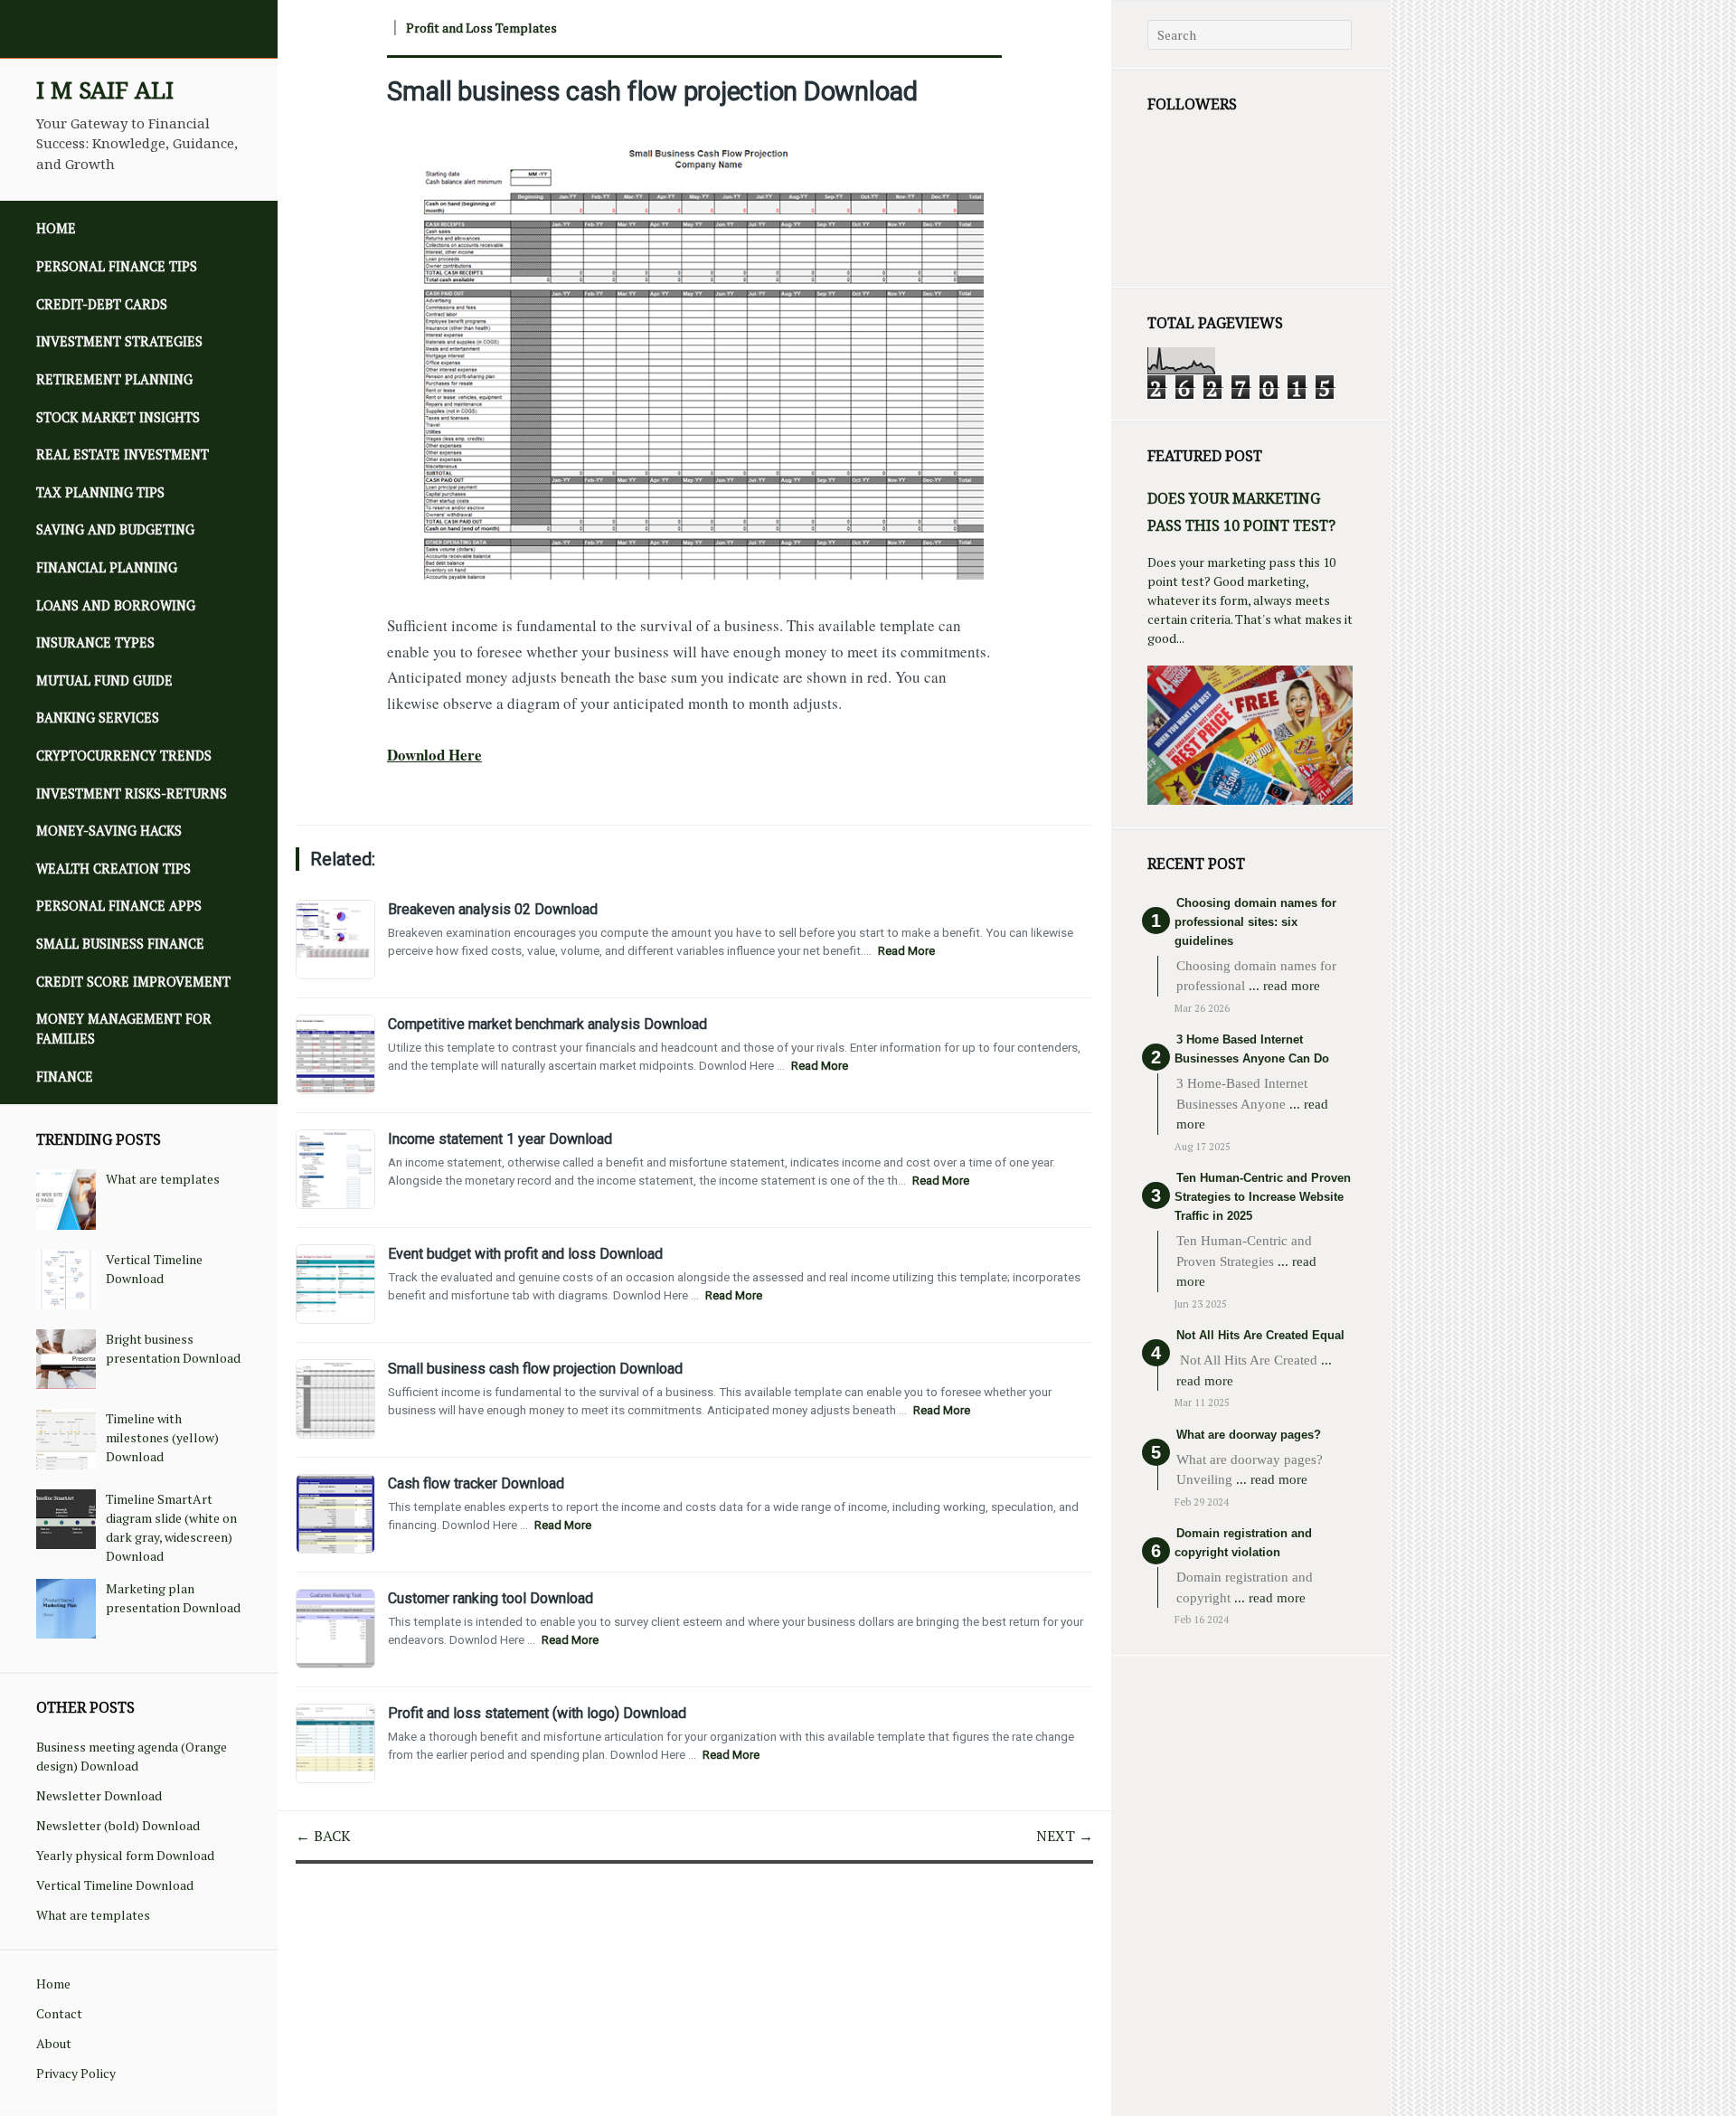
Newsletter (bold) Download (118, 1825)
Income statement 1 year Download (500, 1139)
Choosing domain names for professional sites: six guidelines (1255, 922)
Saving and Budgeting (115, 529)
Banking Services (98, 718)
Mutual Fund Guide (104, 680)
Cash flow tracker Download (476, 1483)
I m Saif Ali (105, 90)
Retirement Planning (114, 379)
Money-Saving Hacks (109, 831)
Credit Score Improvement (133, 982)
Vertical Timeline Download (115, 1885)
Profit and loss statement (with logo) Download (537, 1713)
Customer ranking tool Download (491, 1598)
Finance (65, 1077)
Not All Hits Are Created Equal (1260, 1335)
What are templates (163, 1179)
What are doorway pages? (1249, 1435)
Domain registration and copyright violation (1243, 1543)
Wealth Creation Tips (113, 869)
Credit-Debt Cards (102, 304)
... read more (1284, 986)
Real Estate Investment (123, 454)
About (54, 2043)
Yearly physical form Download (125, 1855)
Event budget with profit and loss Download (525, 1254)
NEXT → (1065, 1836)
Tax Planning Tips (100, 492)
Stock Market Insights (118, 417)
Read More (906, 951)
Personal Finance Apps (119, 906)
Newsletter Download (99, 1795)
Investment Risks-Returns (132, 793)
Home (56, 228)
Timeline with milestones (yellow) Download (162, 1437)
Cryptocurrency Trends (124, 756)
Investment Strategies (119, 341)
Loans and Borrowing (116, 605)
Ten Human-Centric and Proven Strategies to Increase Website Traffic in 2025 (1263, 1197)
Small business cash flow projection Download (652, 91)
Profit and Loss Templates (481, 28)
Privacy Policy (76, 2073)
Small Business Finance (120, 944)
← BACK (323, 1836)
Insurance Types (95, 642)
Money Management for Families (124, 1029)
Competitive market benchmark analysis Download (547, 1024)
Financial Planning (107, 567)
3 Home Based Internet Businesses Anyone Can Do (1252, 1049)
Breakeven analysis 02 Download (493, 909)
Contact (59, 2013)
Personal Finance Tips (117, 266)
